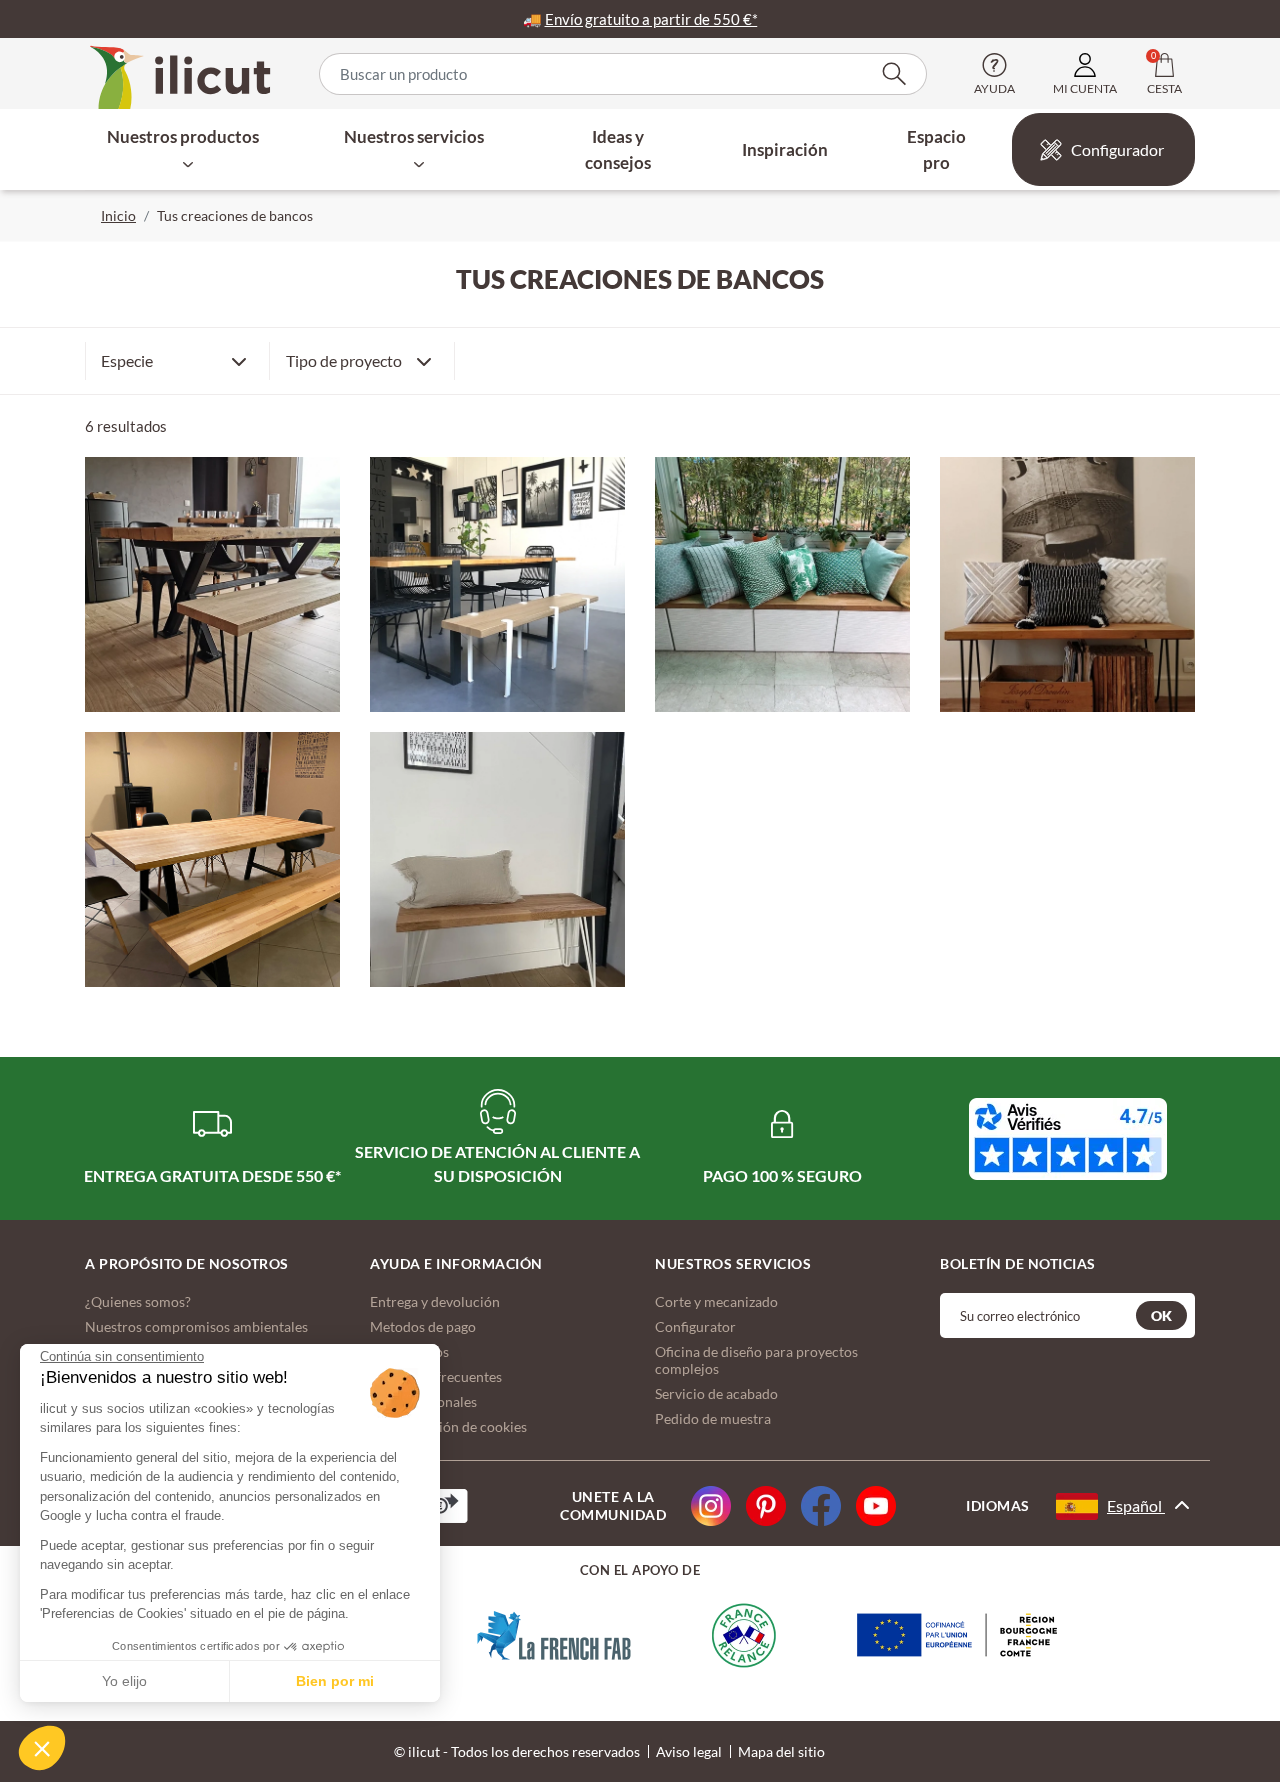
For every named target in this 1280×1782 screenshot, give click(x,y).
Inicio (118, 215)
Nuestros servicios (414, 136)
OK (1161, 1315)
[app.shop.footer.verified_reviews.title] (1068, 1139)
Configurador (1117, 149)
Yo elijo (124, 1681)
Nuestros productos (183, 136)
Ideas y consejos (618, 149)
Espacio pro (936, 149)
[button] (42, 1748)
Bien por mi (335, 1681)
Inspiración (785, 149)
